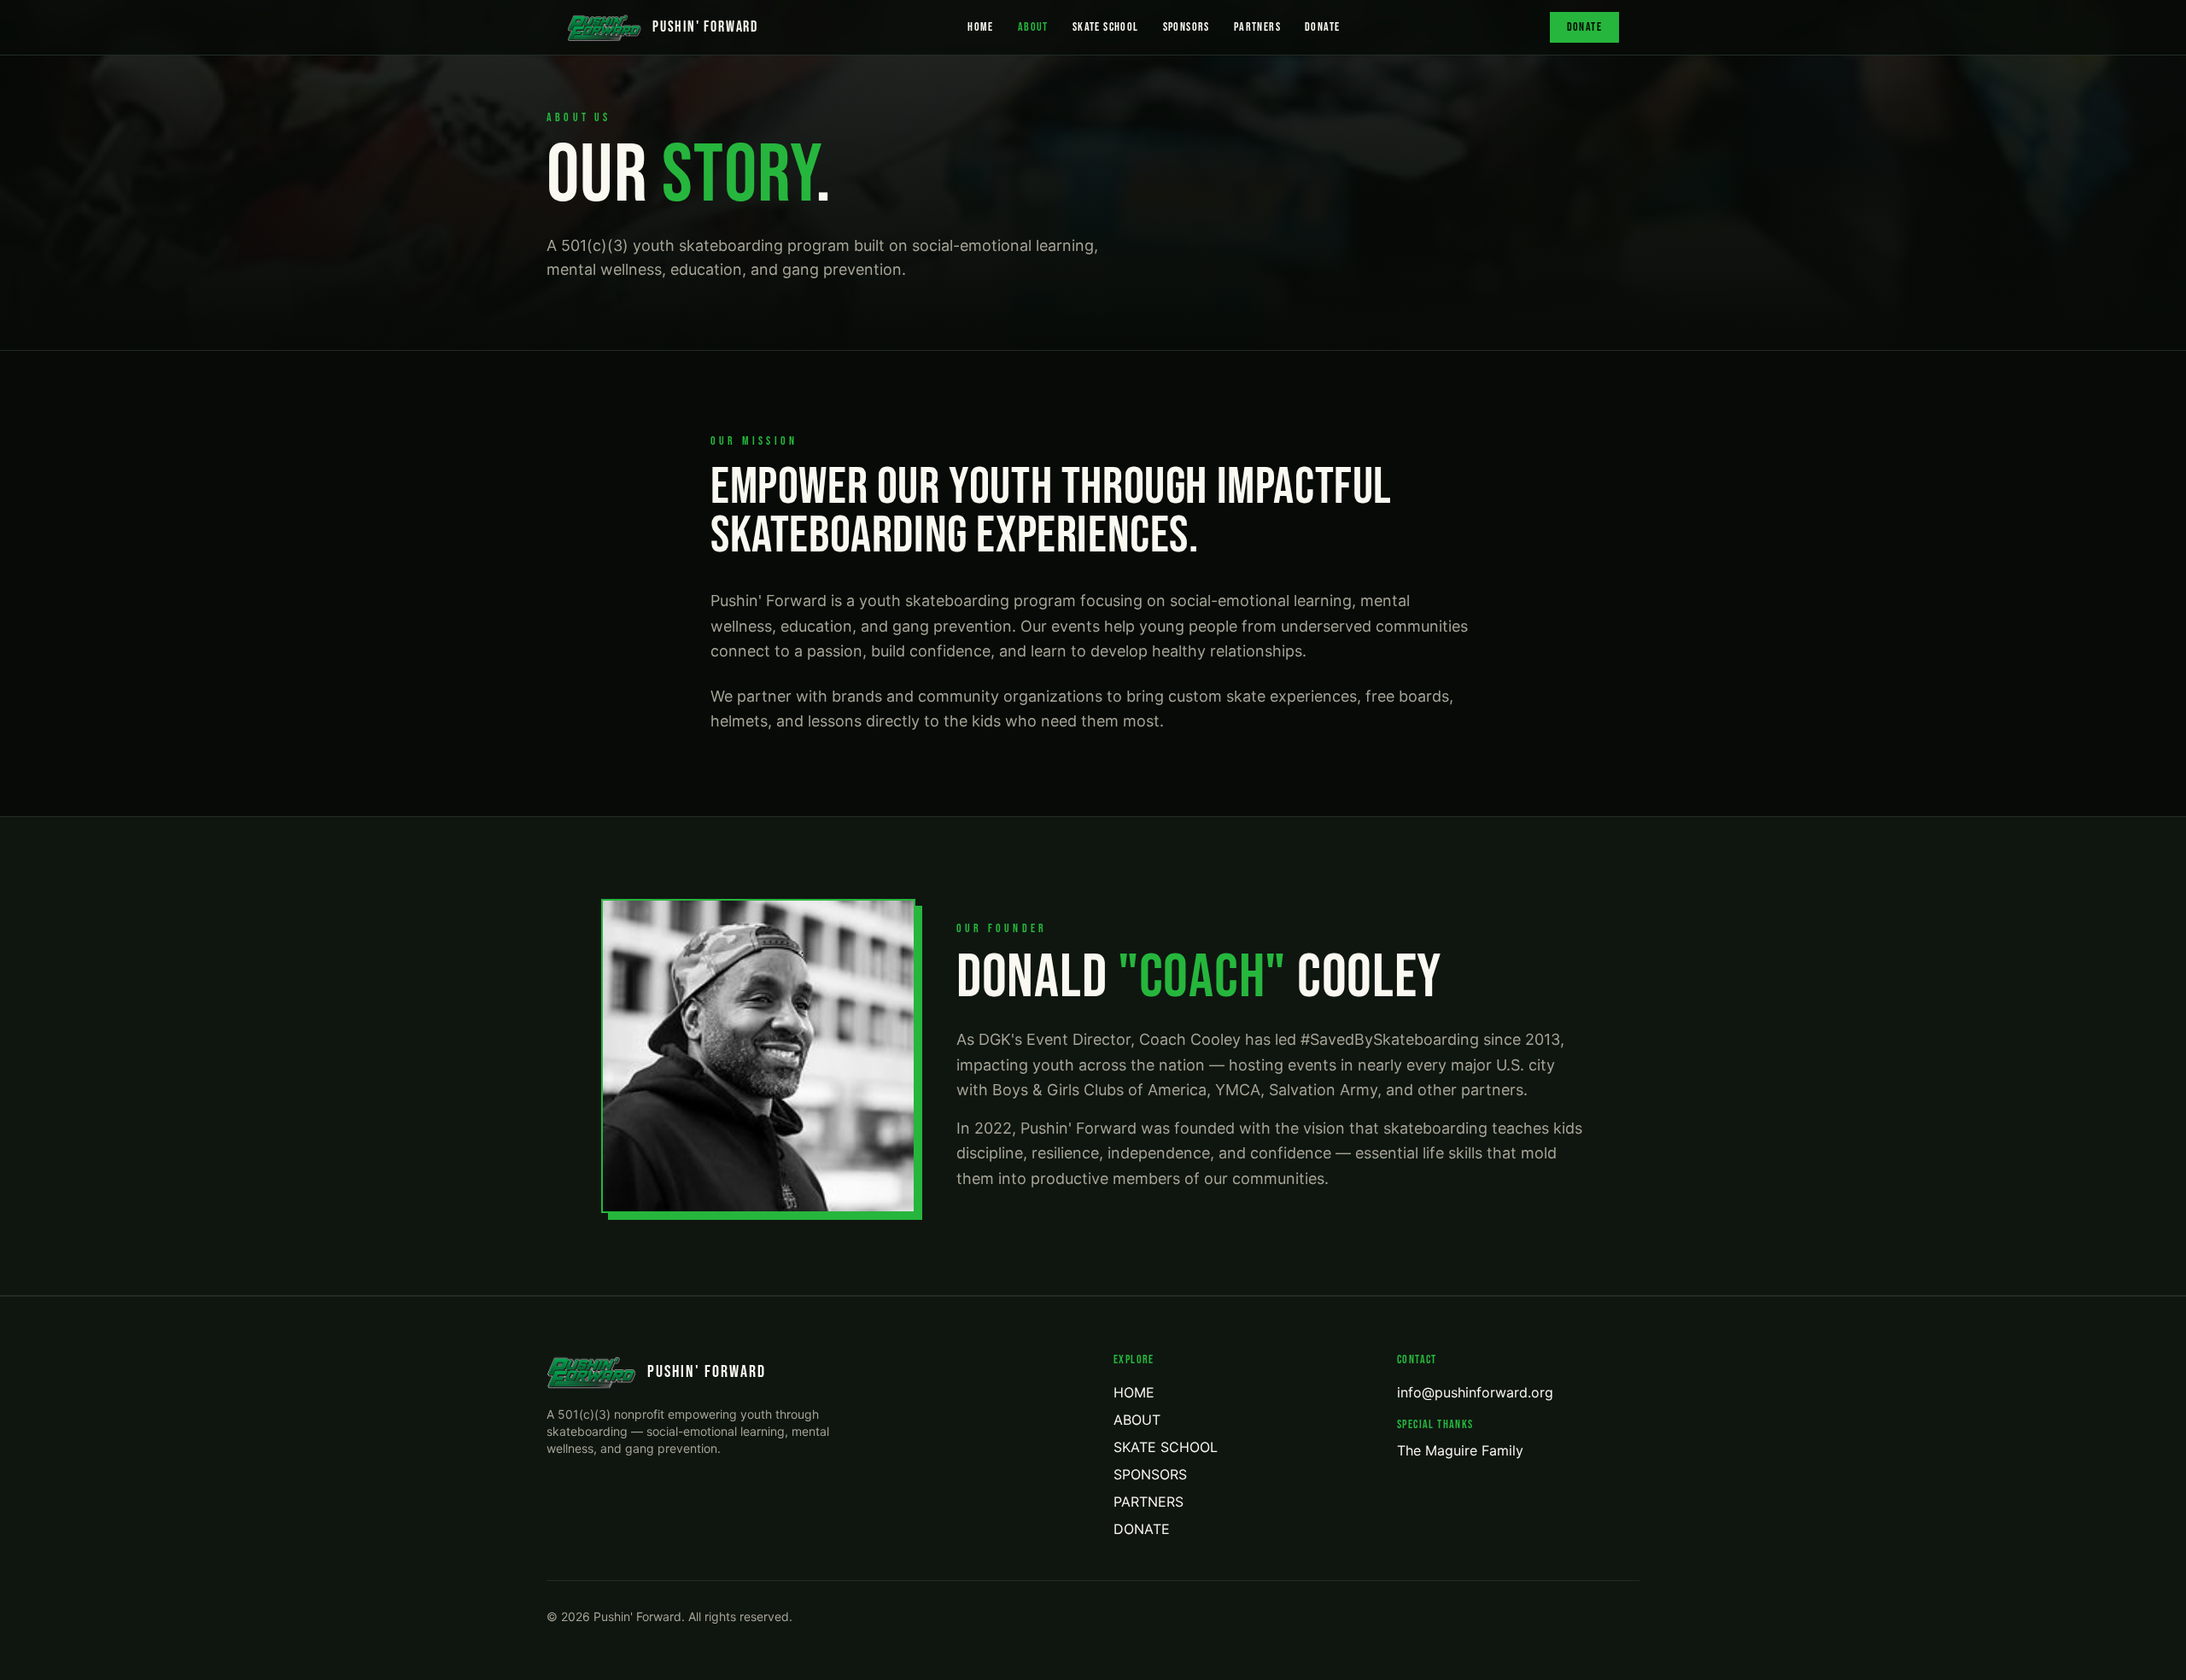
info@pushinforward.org (1475, 1392)
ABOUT (1033, 27)
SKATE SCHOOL (1106, 27)
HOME (981, 27)
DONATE (1322, 27)
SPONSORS (1187, 27)
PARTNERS (1257, 27)
